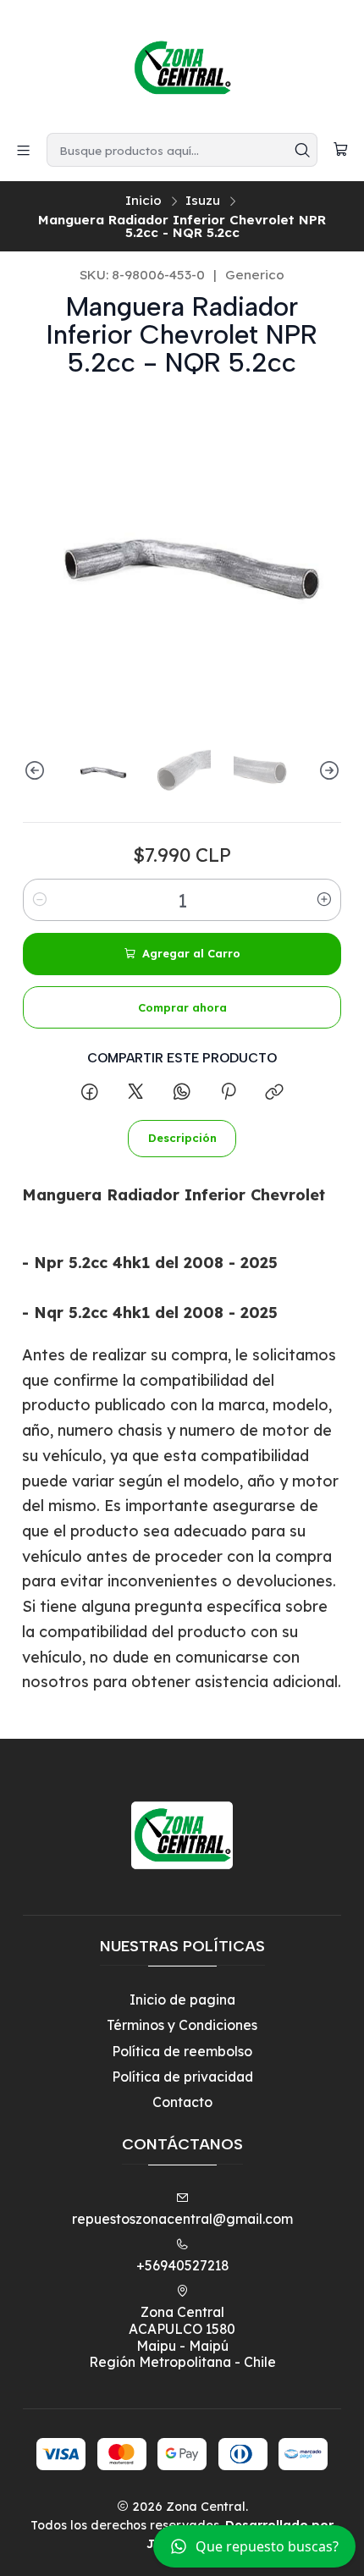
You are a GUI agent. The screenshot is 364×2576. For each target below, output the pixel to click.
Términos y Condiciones (182, 2025)
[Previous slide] (36, 770)
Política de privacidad (182, 2077)
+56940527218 (182, 2265)
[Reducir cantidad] (40, 900)
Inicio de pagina (182, 2000)
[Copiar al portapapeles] (275, 1092)
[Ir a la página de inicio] (182, 65)
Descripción (182, 1138)
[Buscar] (303, 150)
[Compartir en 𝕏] (135, 1092)
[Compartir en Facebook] (90, 1092)
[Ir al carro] (340, 150)
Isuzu (203, 200)
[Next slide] (328, 770)
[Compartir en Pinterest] (228, 1092)
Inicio (143, 200)
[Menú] (24, 150)
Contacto (182, 2102)
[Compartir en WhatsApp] (182, 1092)
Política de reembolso (182, 2051)
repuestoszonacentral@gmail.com (182, 2219)
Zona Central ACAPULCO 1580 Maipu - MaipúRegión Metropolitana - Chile (182, 2337)
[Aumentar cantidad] (324, 900)
